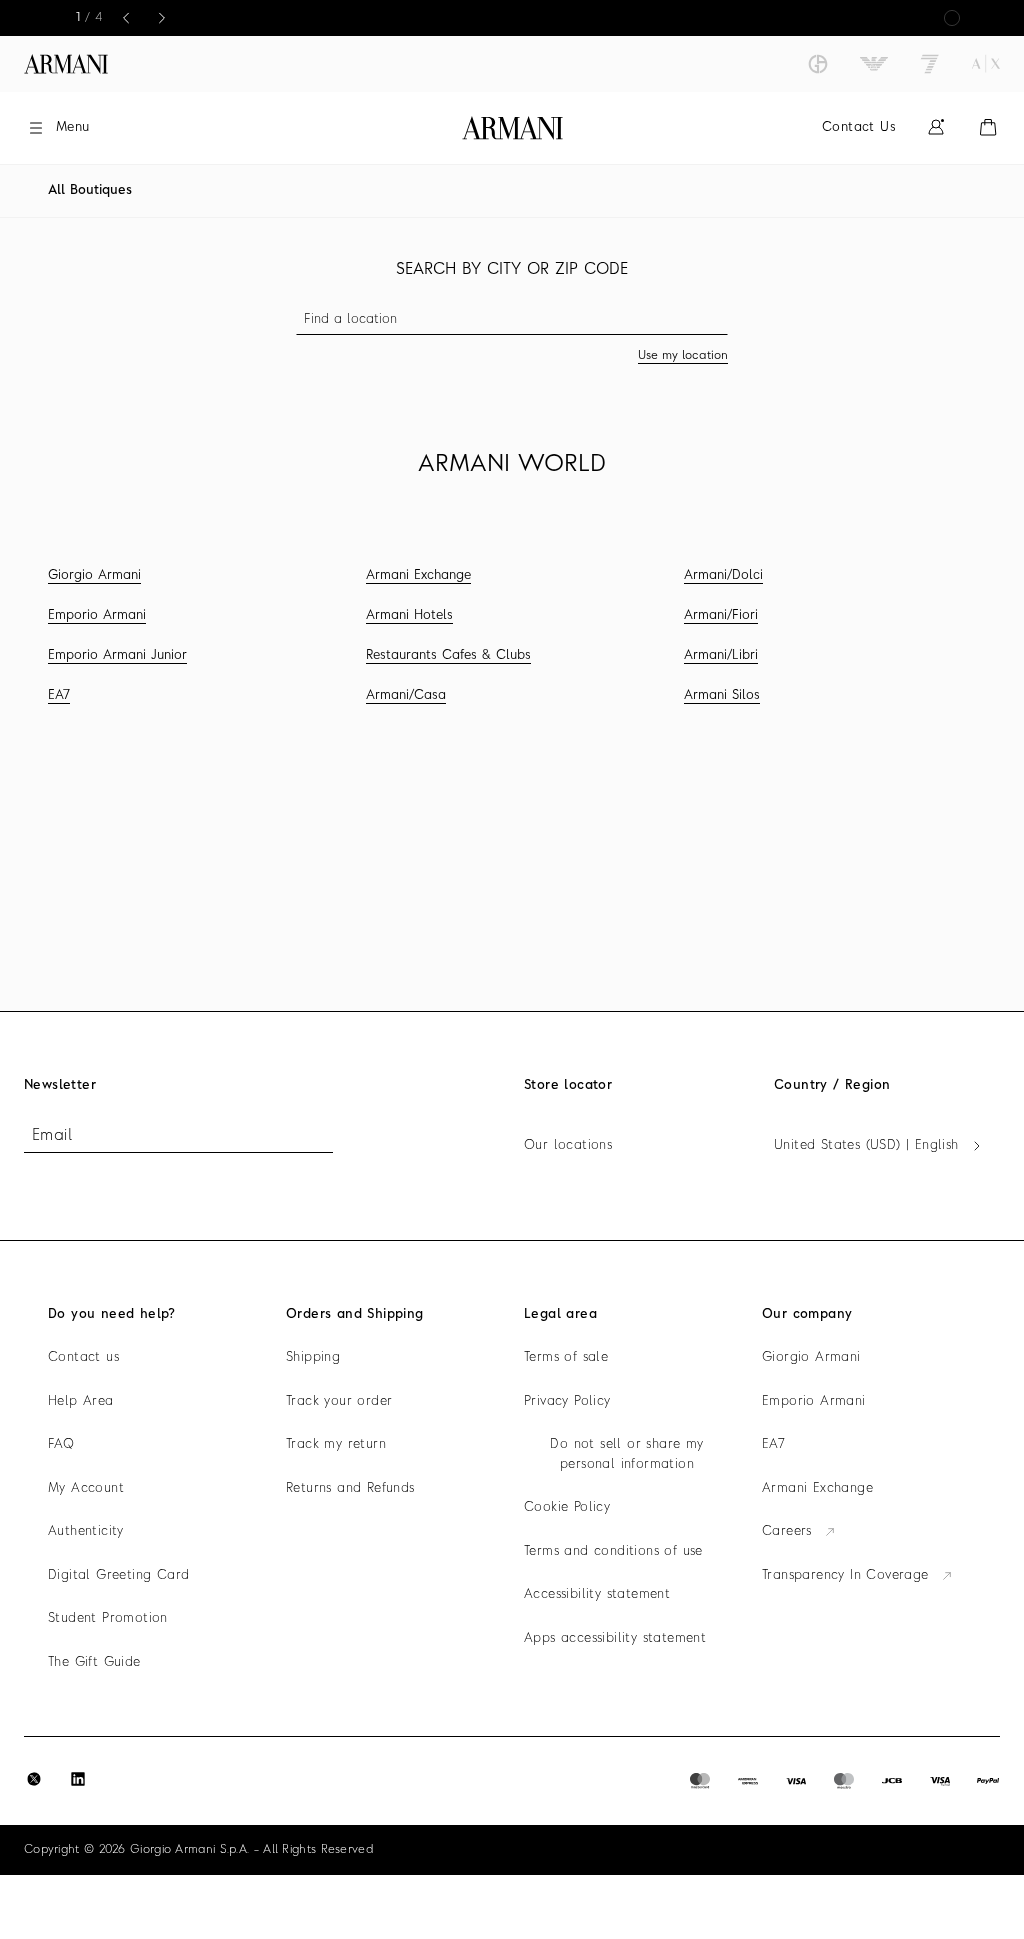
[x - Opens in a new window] (34, 1779)
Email (52, 1136)
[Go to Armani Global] (66, 64)
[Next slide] (162, 18)
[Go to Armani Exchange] (986, 64)
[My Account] (936, 127)
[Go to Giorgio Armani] (818, 64)
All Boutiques (90, 190)
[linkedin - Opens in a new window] (78, 1779)
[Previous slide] (126, 18)
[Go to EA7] (930, 64)
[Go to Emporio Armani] (874, 64)
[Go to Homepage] (512, 128)
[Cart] (988, 127)
